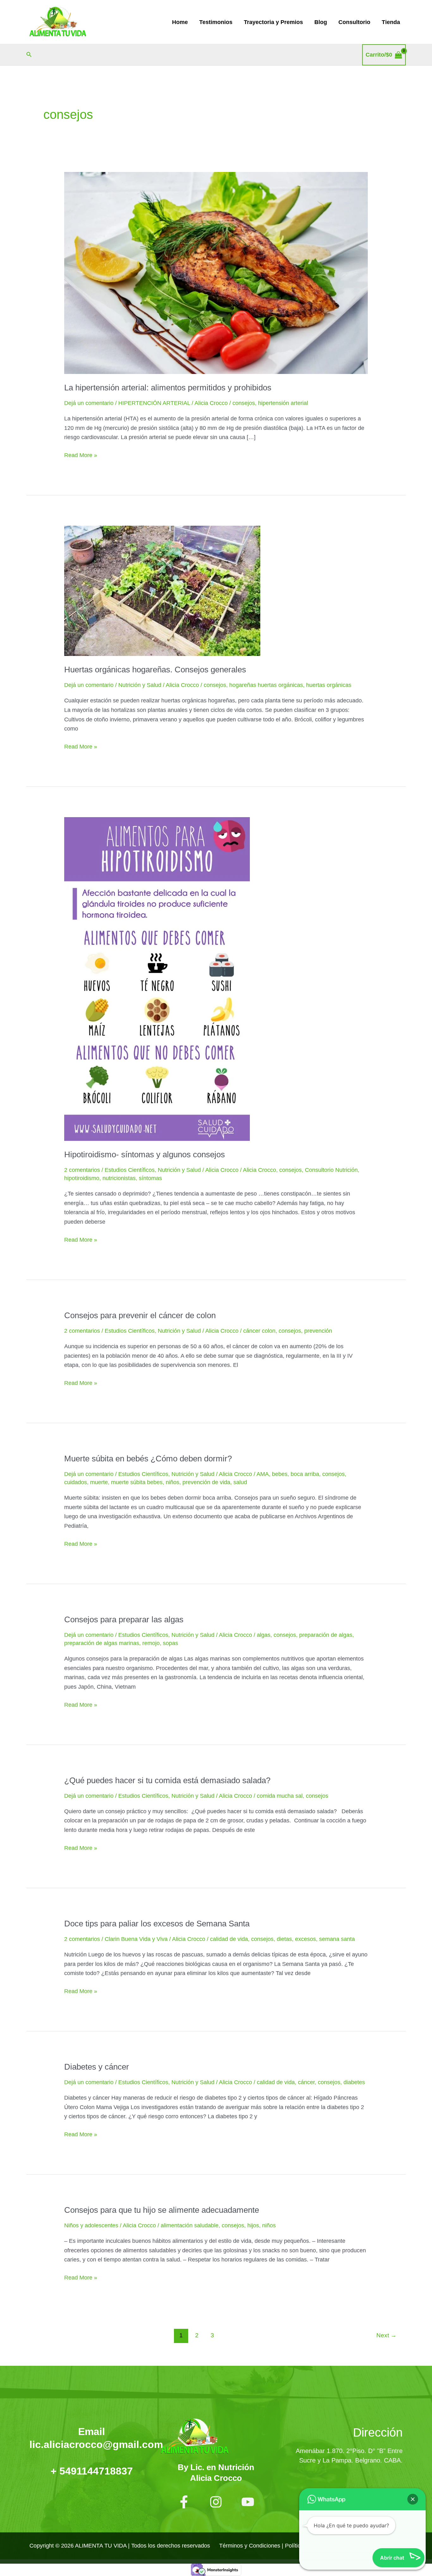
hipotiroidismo (82, 1178)
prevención (318, 1331)
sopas (170, 1643)
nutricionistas (119, 1178)
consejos (244, 403)
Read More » (81, 455)
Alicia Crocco (259, 1170)
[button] (29, 55)
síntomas (150, 1178)
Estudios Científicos (130, 1170)
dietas (284, 1939)
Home (180, 22)
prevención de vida (206, 1482)
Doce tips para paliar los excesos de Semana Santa (157, 1924)
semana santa (337, 1939)
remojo (151, 1643)
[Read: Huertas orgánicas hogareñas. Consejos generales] (162, 590)
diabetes (354, 2082)
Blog (321, 22)
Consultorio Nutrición (331, 1170)
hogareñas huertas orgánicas (266, 685)
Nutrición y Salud (140, 685)
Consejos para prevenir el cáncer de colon (140, 1315)
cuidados (76, 1482)
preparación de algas (326, 1635)
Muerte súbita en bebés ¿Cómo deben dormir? (148, 1459)
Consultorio (354, 22)
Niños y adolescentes (91, 2225)
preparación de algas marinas (102, 1643)
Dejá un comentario (89, 403)
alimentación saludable (190, 2225)
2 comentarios (82, 1170)
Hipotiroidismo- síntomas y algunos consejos (145, 1154)
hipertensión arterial (283, 403)
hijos (253, 2225)
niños (173, 1482)
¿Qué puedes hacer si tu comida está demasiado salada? (167, 1780)
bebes (280, 1474)
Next (386, 2335)
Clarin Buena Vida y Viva (136, 1939)
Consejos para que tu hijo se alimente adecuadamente (162, 2210)
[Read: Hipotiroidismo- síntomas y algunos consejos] (157, 979)
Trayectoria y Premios (273, 22)
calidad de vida (229, 1939)
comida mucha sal (280, 1796)
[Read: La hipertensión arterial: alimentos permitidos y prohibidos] (216, 272)
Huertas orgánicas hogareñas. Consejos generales (155, 670)
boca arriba (305, 1474)
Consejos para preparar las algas (124, 1619)
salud (240, 1482)
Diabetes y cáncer (97, 2067)
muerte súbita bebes (137, 1482)
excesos (305, 1939)
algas (264, 1635)
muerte (99, 1482)
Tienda (391, 22)
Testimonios (216, 22)
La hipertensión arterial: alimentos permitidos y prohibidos (168, 388)
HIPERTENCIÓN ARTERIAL (154, 403)
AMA (263, 1474)
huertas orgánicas (329, 685)
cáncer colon (259, 1331)
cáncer (306, 2082)
